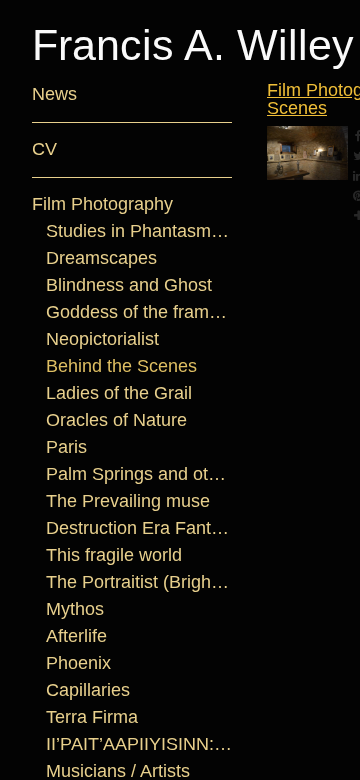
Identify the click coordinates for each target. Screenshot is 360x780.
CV (44, 149)
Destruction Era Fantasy (139, 528)
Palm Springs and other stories (139, 474)
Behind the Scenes (121, 366)
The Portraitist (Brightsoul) (139, 582)
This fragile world (114, 555)
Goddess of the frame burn (139, 312)
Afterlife (76, 636)
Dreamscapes (101, 258)
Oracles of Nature (116, 420)
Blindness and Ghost (129, 285)
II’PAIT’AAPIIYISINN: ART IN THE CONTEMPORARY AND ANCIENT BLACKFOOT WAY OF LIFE (139, 744)
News (54, 94)
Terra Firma (92, 717)
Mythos (75, 609)
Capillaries (88, 690)
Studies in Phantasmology (139, 231)
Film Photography (102, 204)
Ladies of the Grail (119, 393)
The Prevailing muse (128, 501)
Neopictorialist (102, 339)
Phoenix (78, 663)
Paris (66, 447)
